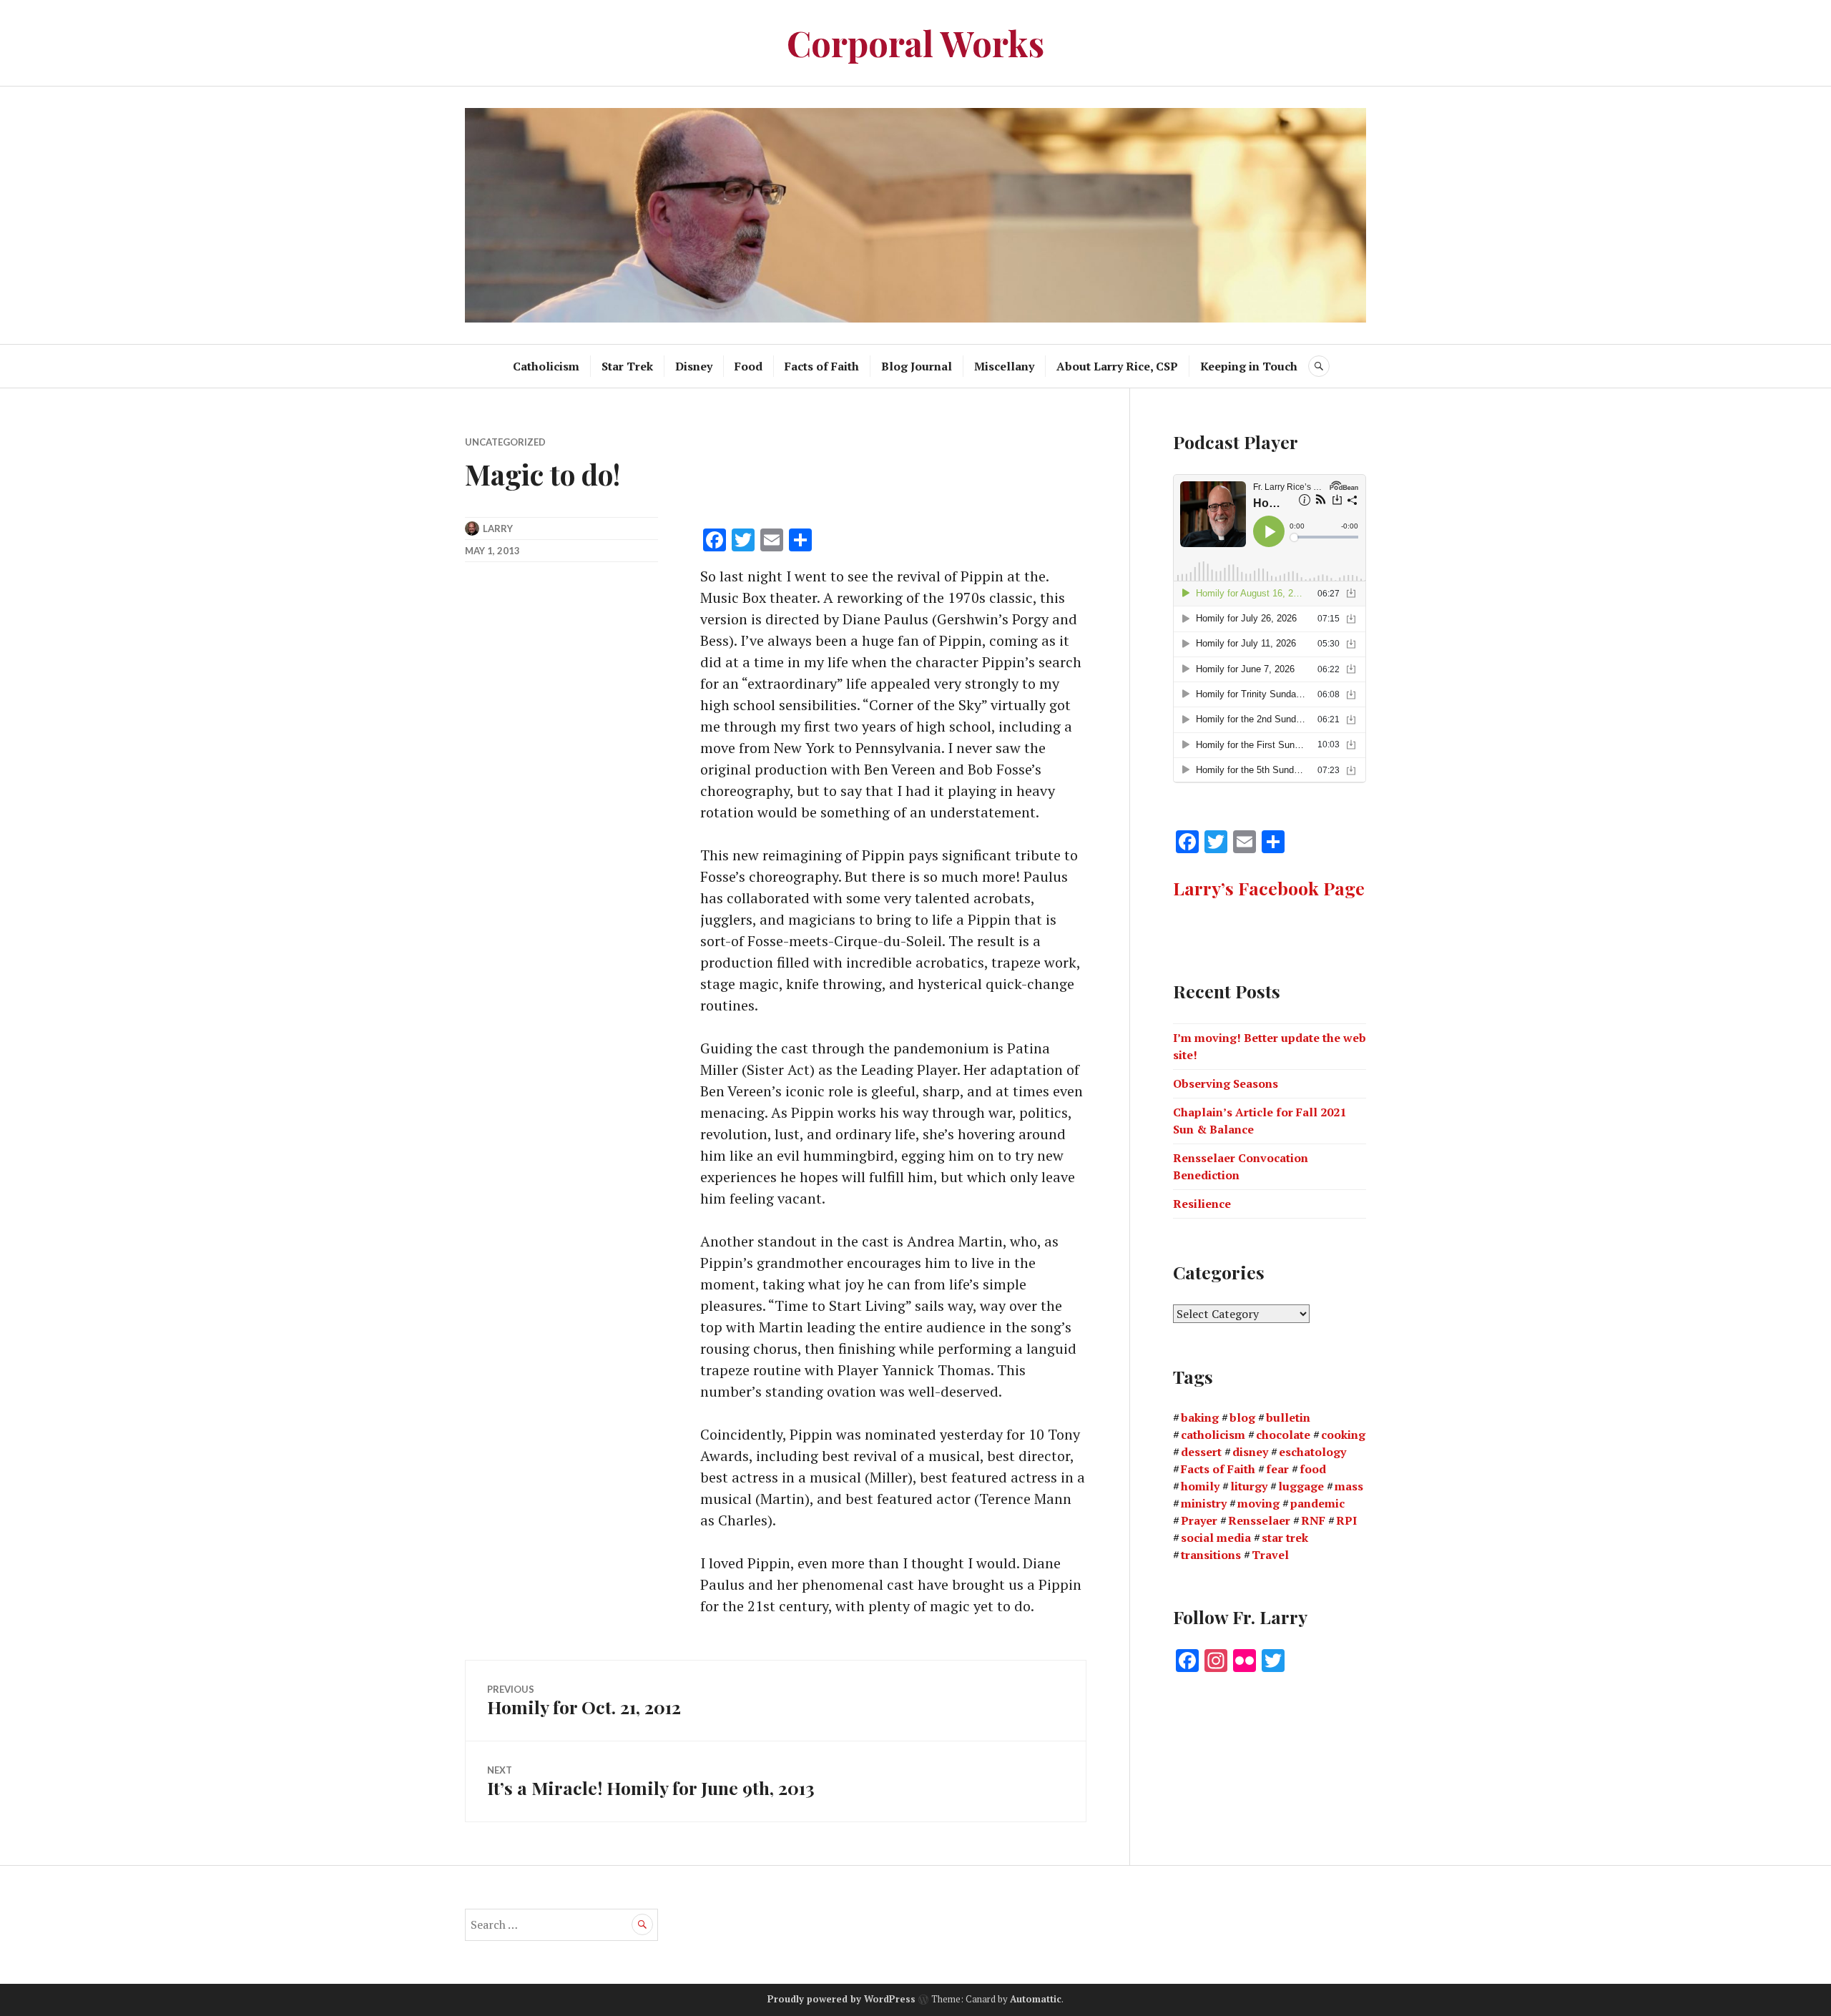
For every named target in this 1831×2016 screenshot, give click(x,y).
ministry (1204, 1503)
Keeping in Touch (1249, 366)
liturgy (1249, 1486)
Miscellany (1004, 366)
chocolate (1283, 1435)
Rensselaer (1259, 1520)
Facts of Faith (822, 366)
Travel (1270, 1555)
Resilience (1202, 1204)
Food (748, 366)
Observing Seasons (1226, 1083)
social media (1216, 1538)
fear (1277, 1469)
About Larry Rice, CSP (1117, 366)
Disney (694, 366)
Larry (498, 528)
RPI (1346, 1520)
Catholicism (546, 366)
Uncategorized (505, 442)
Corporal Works (915, 43)
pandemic (1317, 1503)
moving (1258, 1503)
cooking (1343, 1435)
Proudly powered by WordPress (841, 2000)
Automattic (1036, 2000)
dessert (1201, 1452)
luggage (1301, 1486)
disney (1250, 1452)
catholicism (1213, 1435)
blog (1242, 1417)
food (1313, 1469)
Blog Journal (917, 366)
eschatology (1312, 1452)
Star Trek (627, 366)
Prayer (1199, 1520)
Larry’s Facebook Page (1269, 888)
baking (1200, 1417)
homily (1200, 1486)
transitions (1211, 1555)
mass (1349, 1486)
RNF (1313, 1520)
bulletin (1288, 1417)
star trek (1285, 1538)
